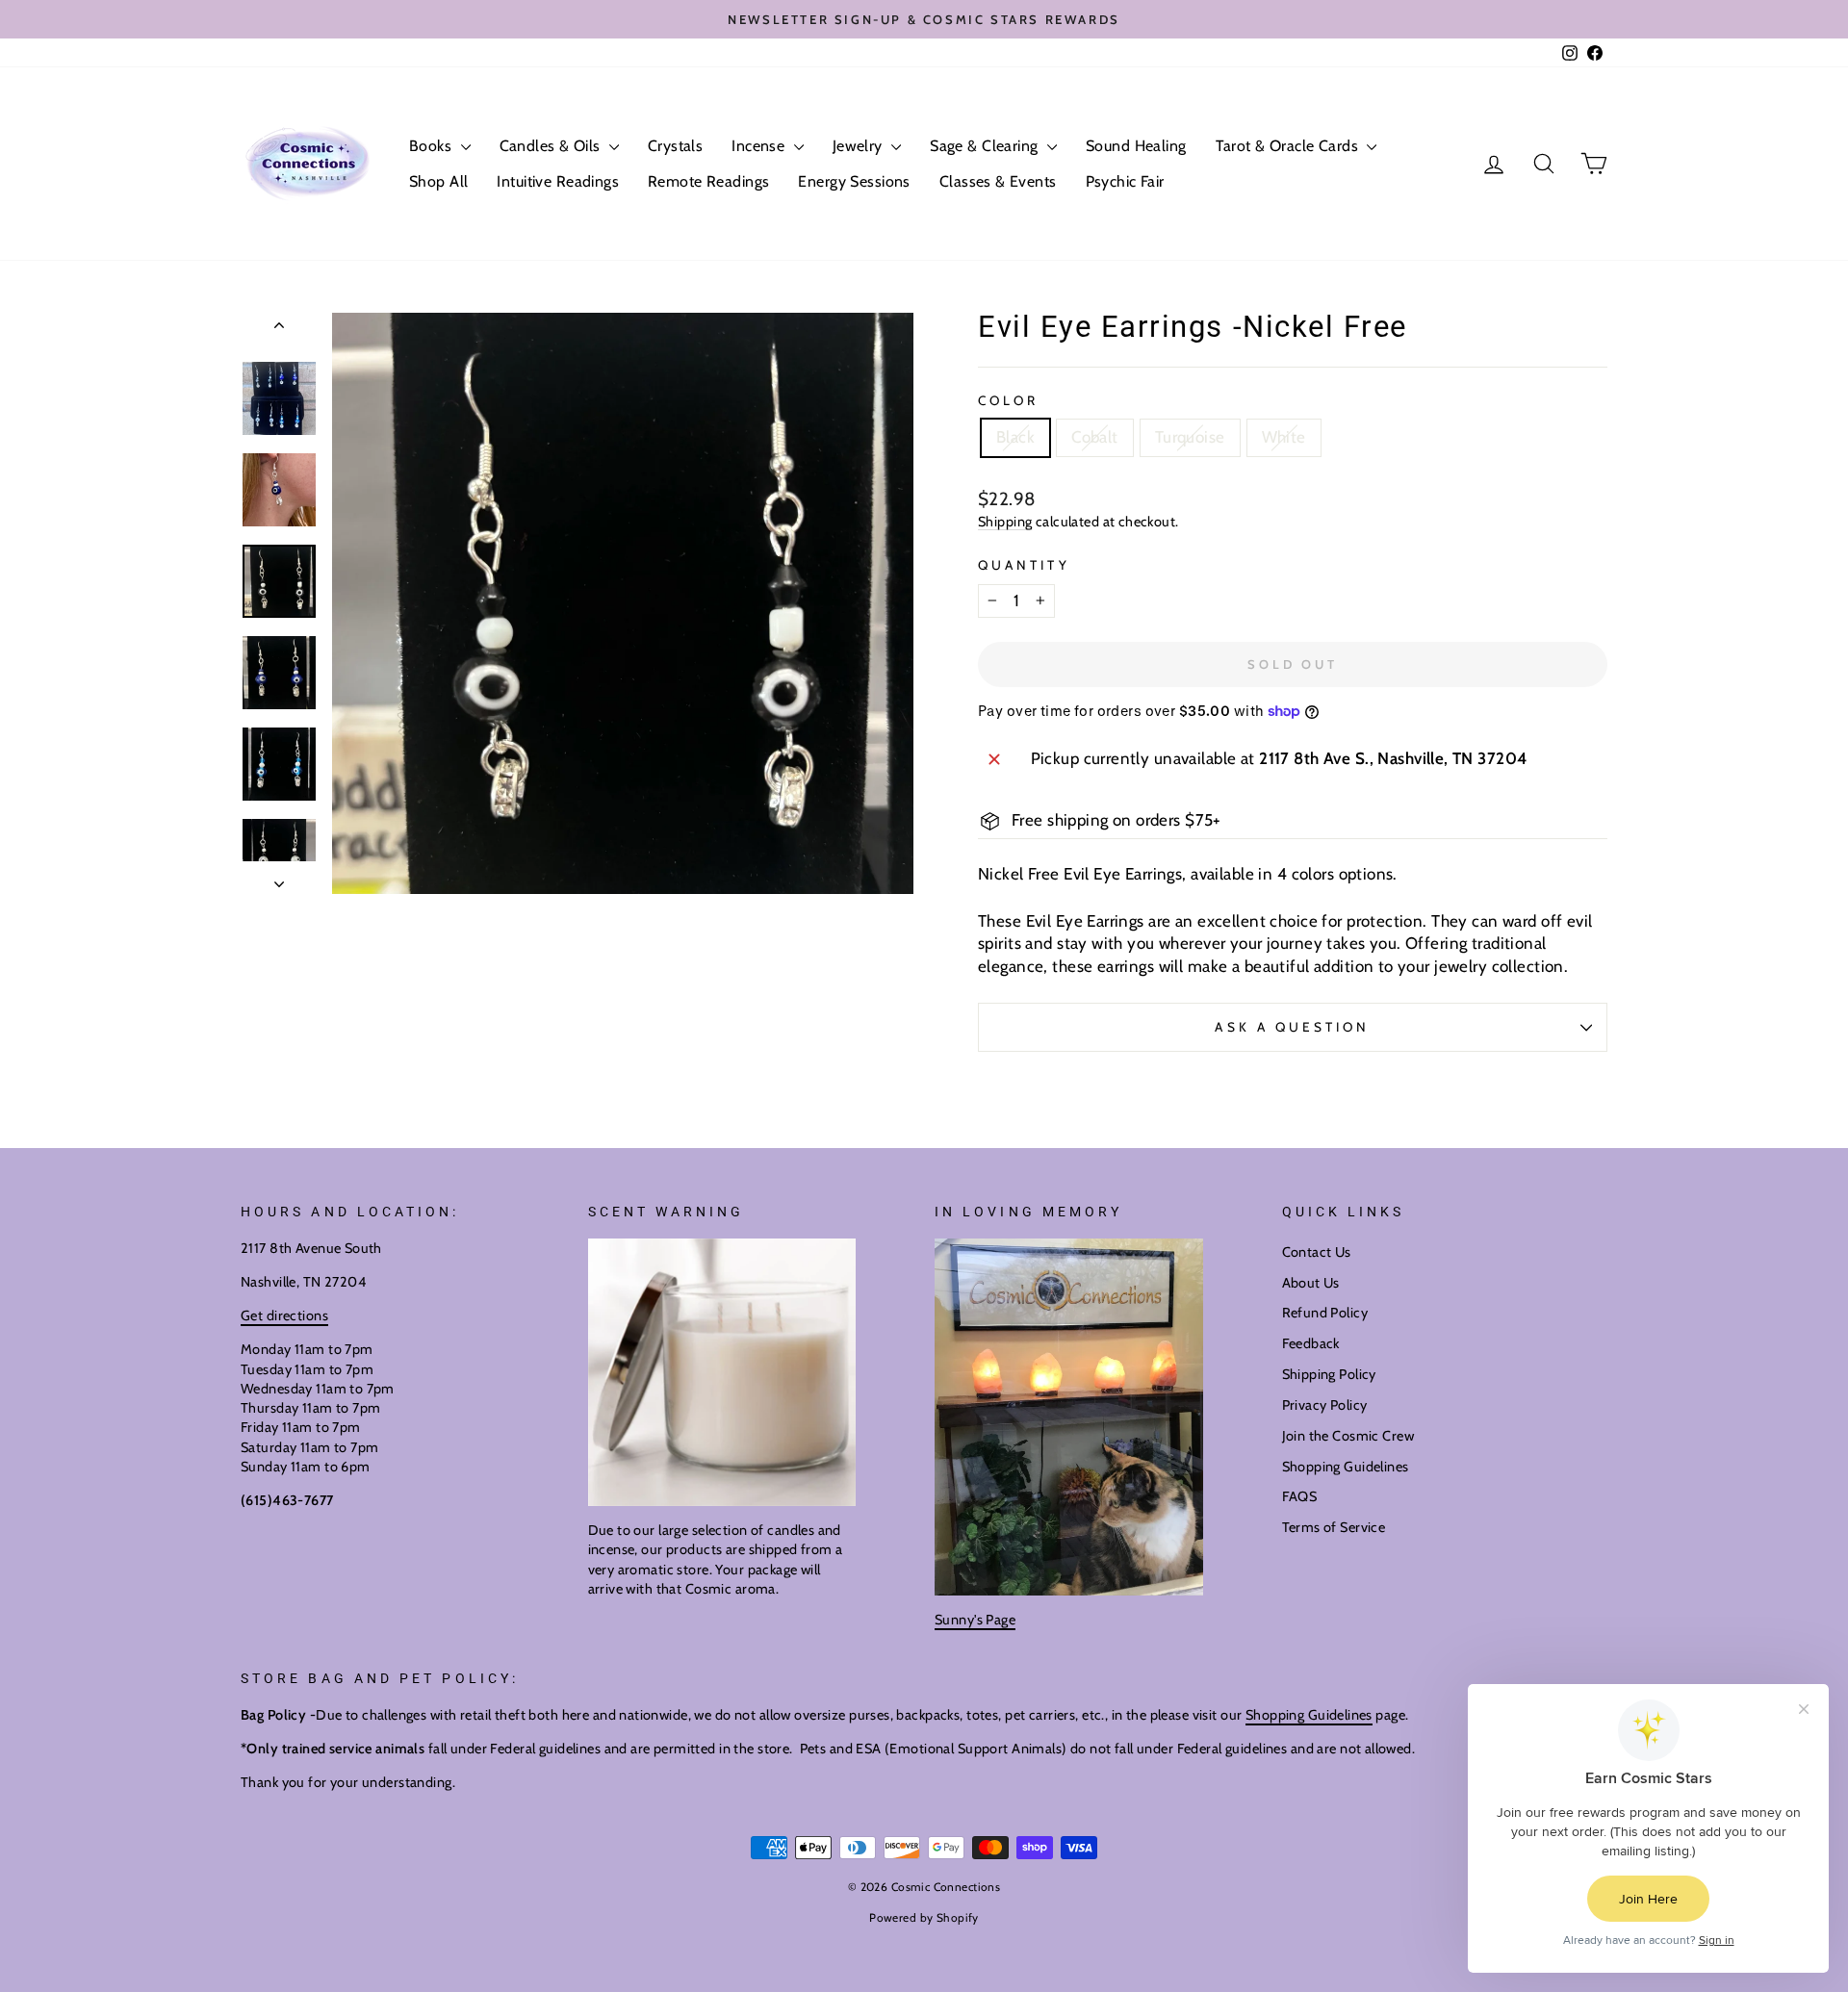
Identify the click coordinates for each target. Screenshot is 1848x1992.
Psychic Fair (1125, 181)
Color (1008, 400)
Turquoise (1190, 437)
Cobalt (1095, 437)
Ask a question (1292, 1027)
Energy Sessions (854, 181)
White (1284, 437)
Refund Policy (1325, 1313)
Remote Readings (708, 181)
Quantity (1024, 565)
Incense (760, 146)
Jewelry (860, 146)
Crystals (675, 146)
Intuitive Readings (558, 181)
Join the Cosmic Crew (1348, 1436)
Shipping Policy (1329, 1374)
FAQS (1300, 1496)
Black (1015, 437)
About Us (1311, 1283)
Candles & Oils (552, 146)
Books (433, 146)
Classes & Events (998, 181)
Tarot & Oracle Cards (1289, 146)
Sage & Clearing (986, 146)
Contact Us (1317, 1252)
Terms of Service (1334, 1527)
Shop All (438, 181)
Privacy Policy (1325, 1405)
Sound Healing (1136, 146)
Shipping (1005, 522)
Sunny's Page (975, 1620)
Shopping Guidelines (1346, 1467)
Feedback (1311, 1343)
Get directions (284, 1315)
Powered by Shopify (924, 1917)
